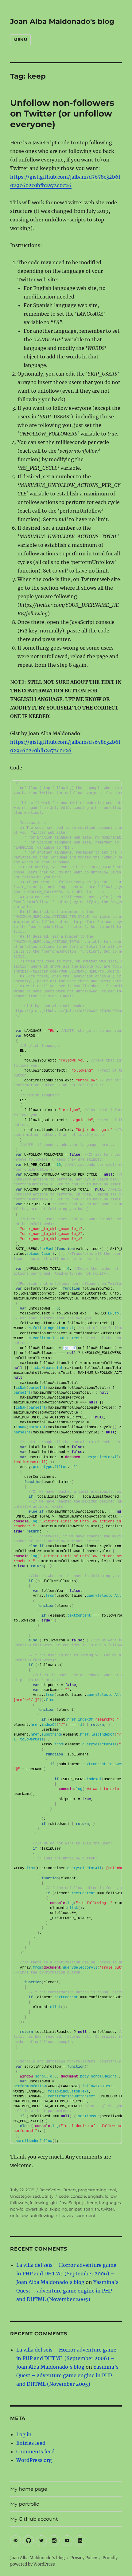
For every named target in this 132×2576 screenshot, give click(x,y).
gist (54, 2203)
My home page (29, 2489)
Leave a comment (77, 2215)
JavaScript (50, 2190)
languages (110, 2203)
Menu (20, 39)
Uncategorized (25, 2196)
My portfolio (25, 2504)
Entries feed (31, 2443)
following (39, 2203)
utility (48, 2196)
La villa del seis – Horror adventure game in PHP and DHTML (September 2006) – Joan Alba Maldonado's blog (66, 2274)
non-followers (24, 2209)
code (64, 2196)
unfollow (19, 2215)
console (78, 2196)
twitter (108, 2209)
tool (112, 2190)
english (95, 2196)
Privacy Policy (84, 2558)
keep (92, 2203)
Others (69, 2190)
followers (19, 2203)
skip (43, 2209)
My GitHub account (34, 2519)
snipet (75, 2209)
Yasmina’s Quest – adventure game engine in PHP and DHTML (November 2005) (67, 2291)
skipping (58, 2209)
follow (111, 2196)
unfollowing (42, 2215)
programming (92, 2190)
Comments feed (35, 2452)
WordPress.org (34, 2460)
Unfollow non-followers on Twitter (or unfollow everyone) (62, 113)
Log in (24, 2434)
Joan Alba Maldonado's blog (62, 21)
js (84, 2203)
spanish (91, 2209)
